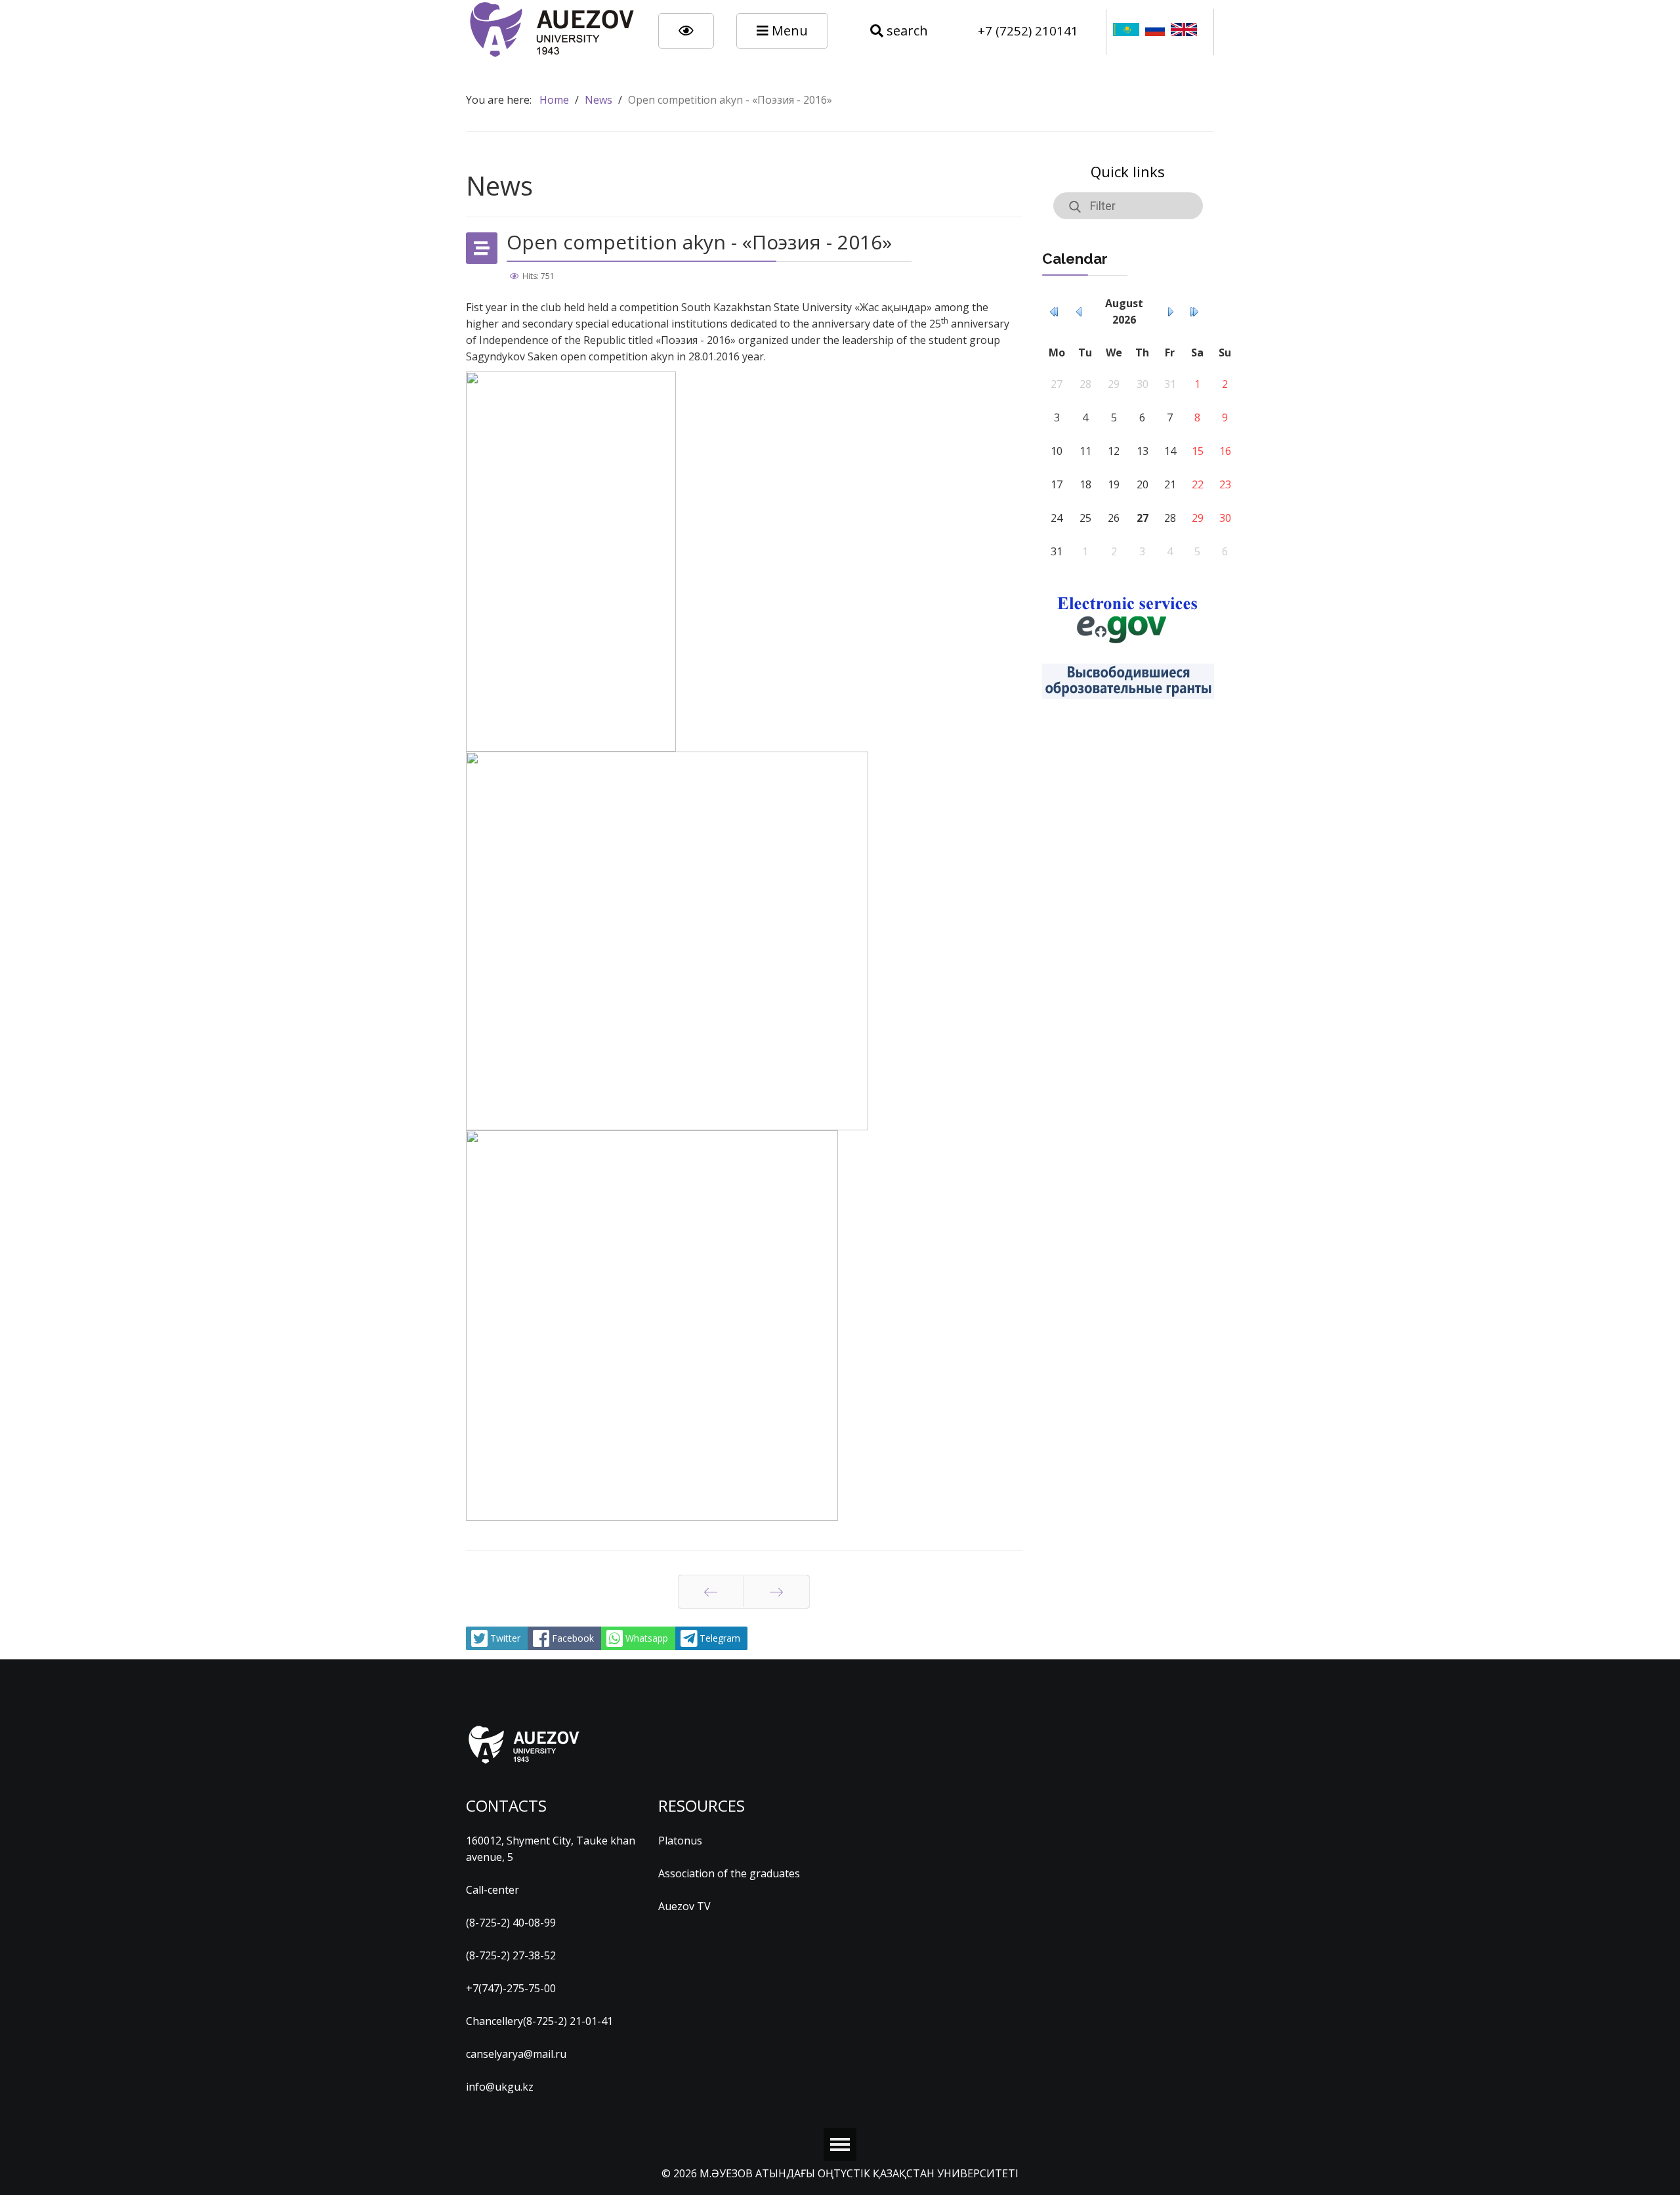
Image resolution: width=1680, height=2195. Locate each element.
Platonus (680, 1841)
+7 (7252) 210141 (1028, 31)
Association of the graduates (729, 1873)
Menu (788, 31)
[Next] (776, 1592)
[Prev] (711, 1592)
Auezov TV (684, 1906)
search (906, 31)
